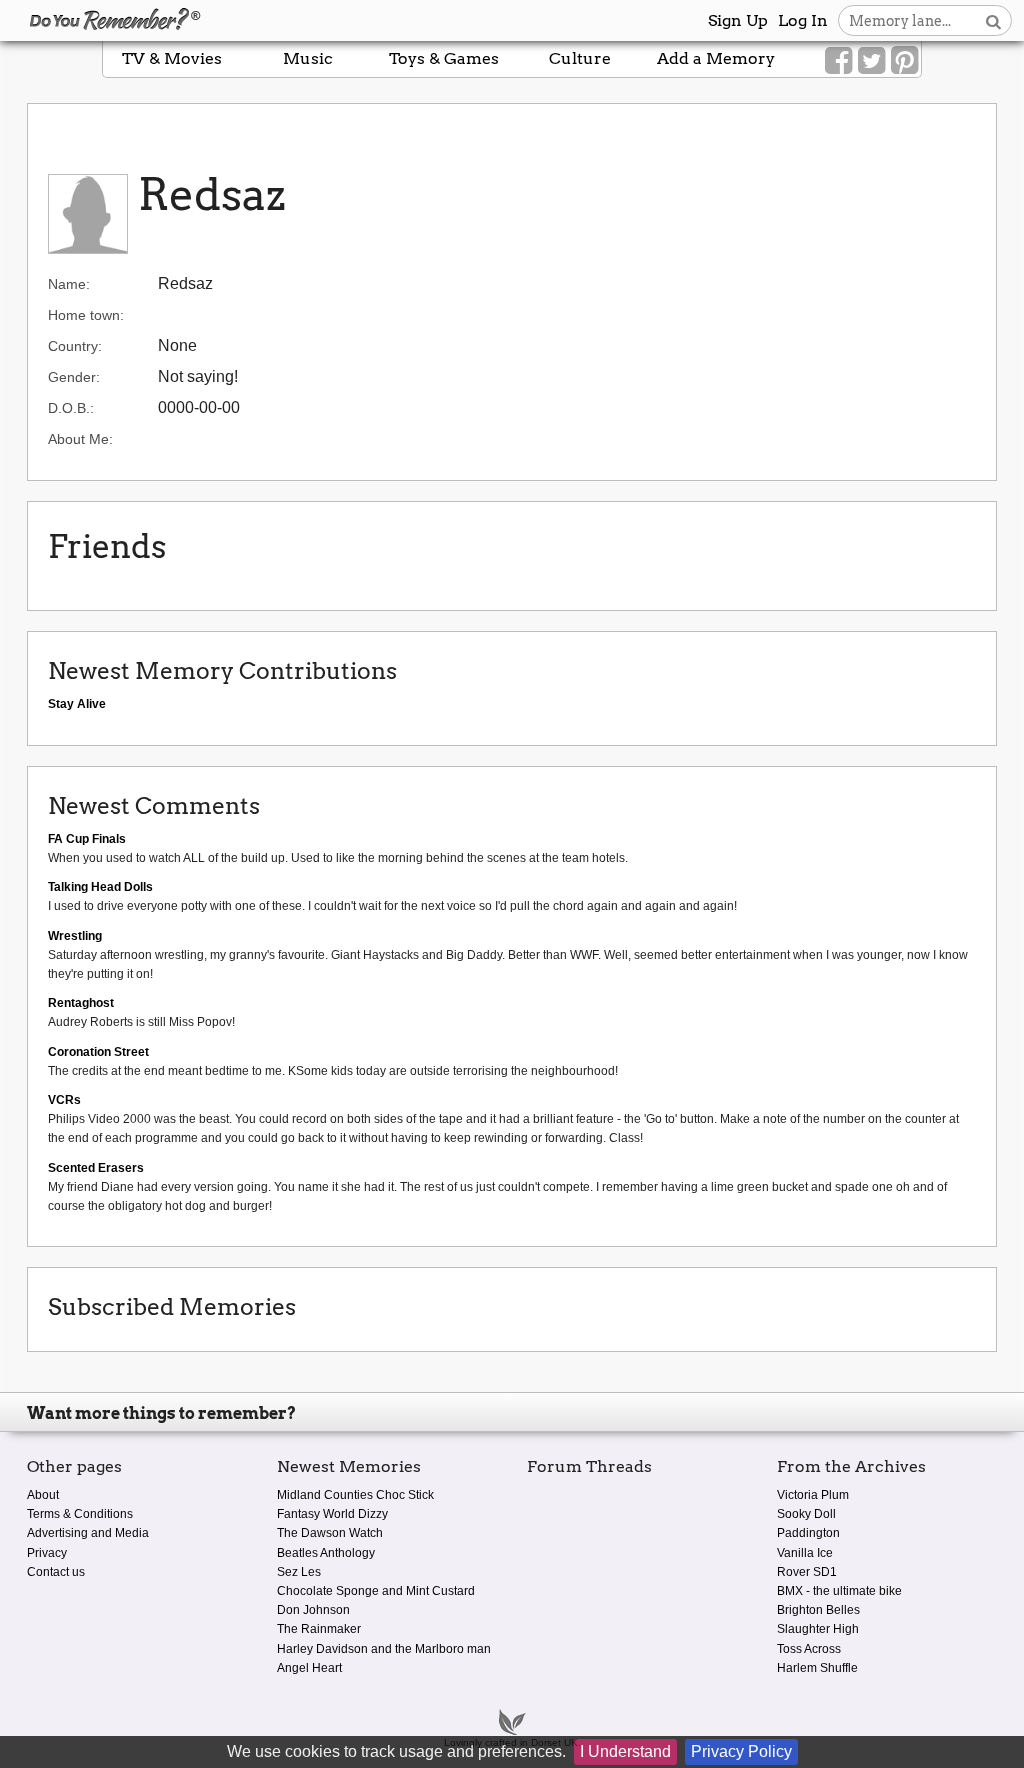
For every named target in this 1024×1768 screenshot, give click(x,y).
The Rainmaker (319, 1629)
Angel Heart (309, 1668)
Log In (803, 20)
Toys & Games (444, 58)
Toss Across (809, 1649)
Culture (580, 58)
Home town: (86, 315)
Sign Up (738, 20)
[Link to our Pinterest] (904, 61)
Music (308, 58)
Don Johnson (313, 1610)
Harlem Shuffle (817, 1668)
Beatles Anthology (326, 1553)
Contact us (56, 1572)
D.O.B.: (71, 408)
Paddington (808, 1533)
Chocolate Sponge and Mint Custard (376, 1591)
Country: (75, 346)
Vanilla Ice (805, 1553)
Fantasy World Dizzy (332, 1514)
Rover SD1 (807, 1572)
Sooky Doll (806, 1514)
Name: (69, 284)
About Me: (80, 439)
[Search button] (993, 20)
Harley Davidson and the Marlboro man (384, 1649)
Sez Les (299, 1572)
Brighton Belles (818, 1610)
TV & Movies (172, 58)
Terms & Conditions (80, 1514)
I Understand (625, 1751)
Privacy (47, 1553)
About (43, 1495)
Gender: (74, 377)
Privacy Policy (741, 1751)
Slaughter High (818, 1629)
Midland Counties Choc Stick (355, 1495)
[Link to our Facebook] (838, 61)
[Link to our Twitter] (871, 61)
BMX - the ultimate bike (839, 1591)
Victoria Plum (813, 1495)
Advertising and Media (88, 1533)
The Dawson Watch (330, 1533)
